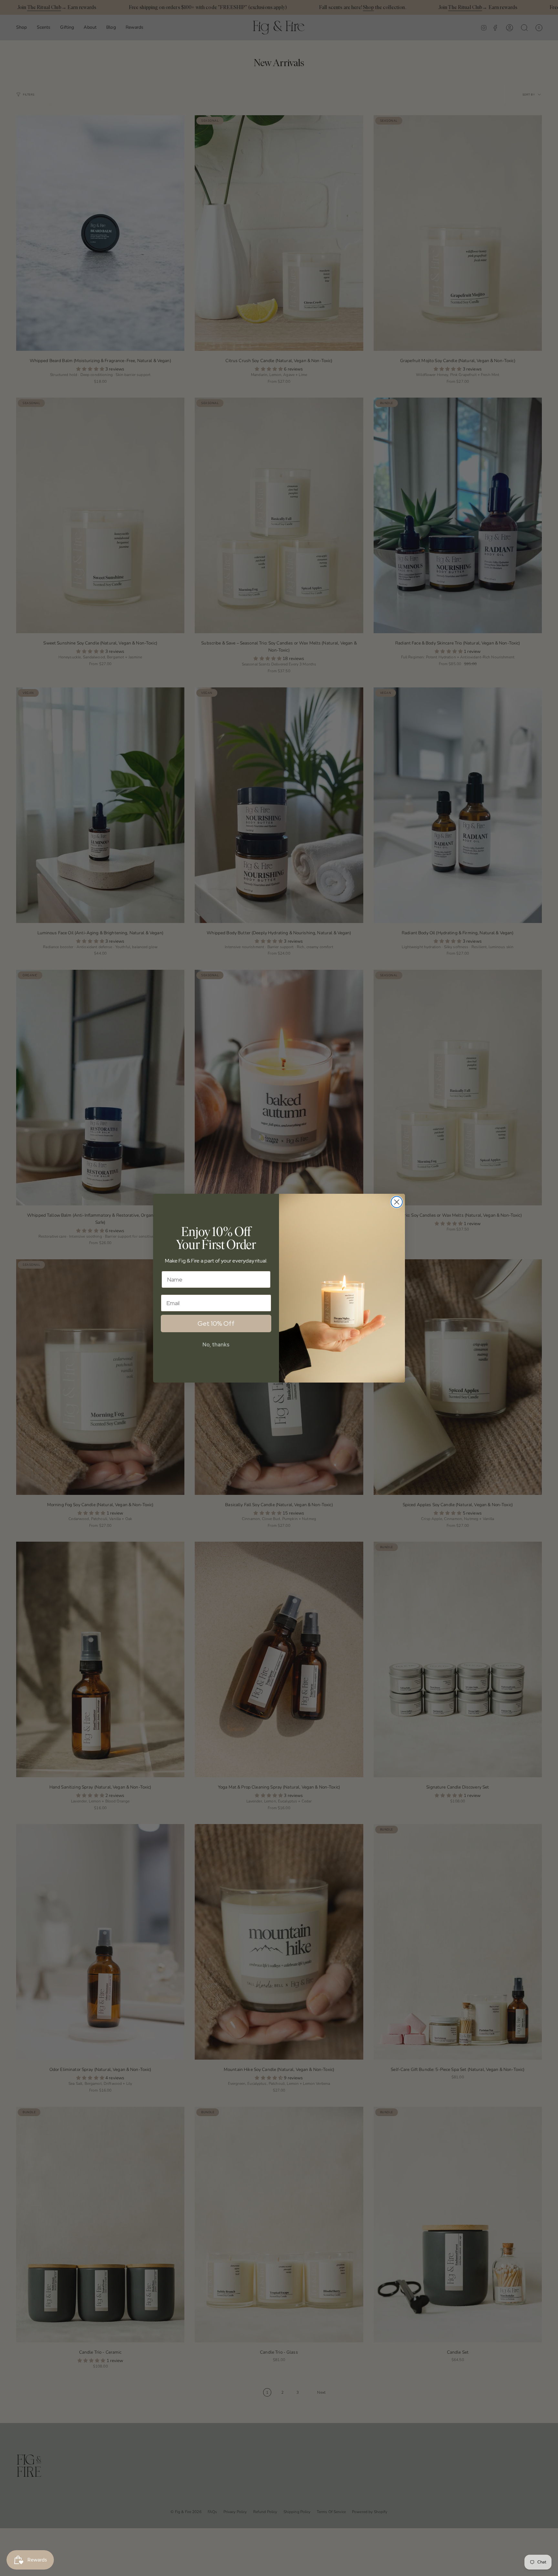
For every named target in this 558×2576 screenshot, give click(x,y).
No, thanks (216, 1345)
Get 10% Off (216, 1323)
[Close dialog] (397, 1202)
